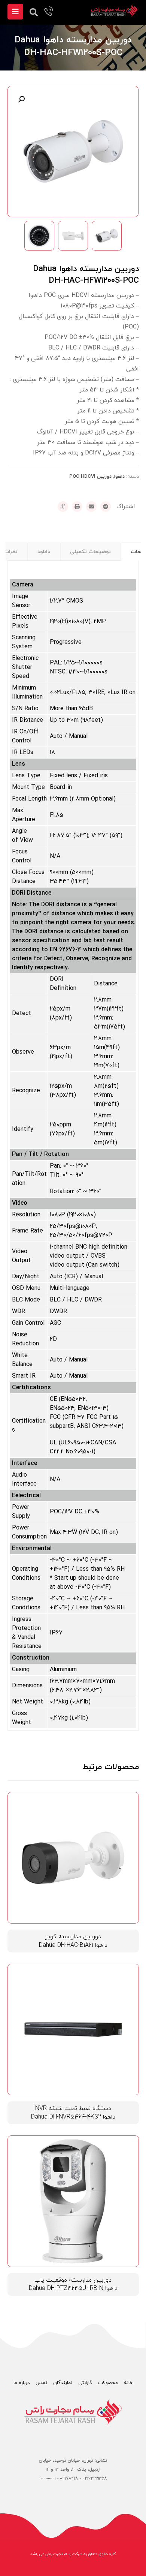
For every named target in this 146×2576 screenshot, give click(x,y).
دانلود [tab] (44, 552)
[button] (21, 99)
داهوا (119, 477)
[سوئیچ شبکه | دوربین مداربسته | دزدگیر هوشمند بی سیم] (115, 10)
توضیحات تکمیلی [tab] (90, 552)
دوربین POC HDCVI (90, 477)
